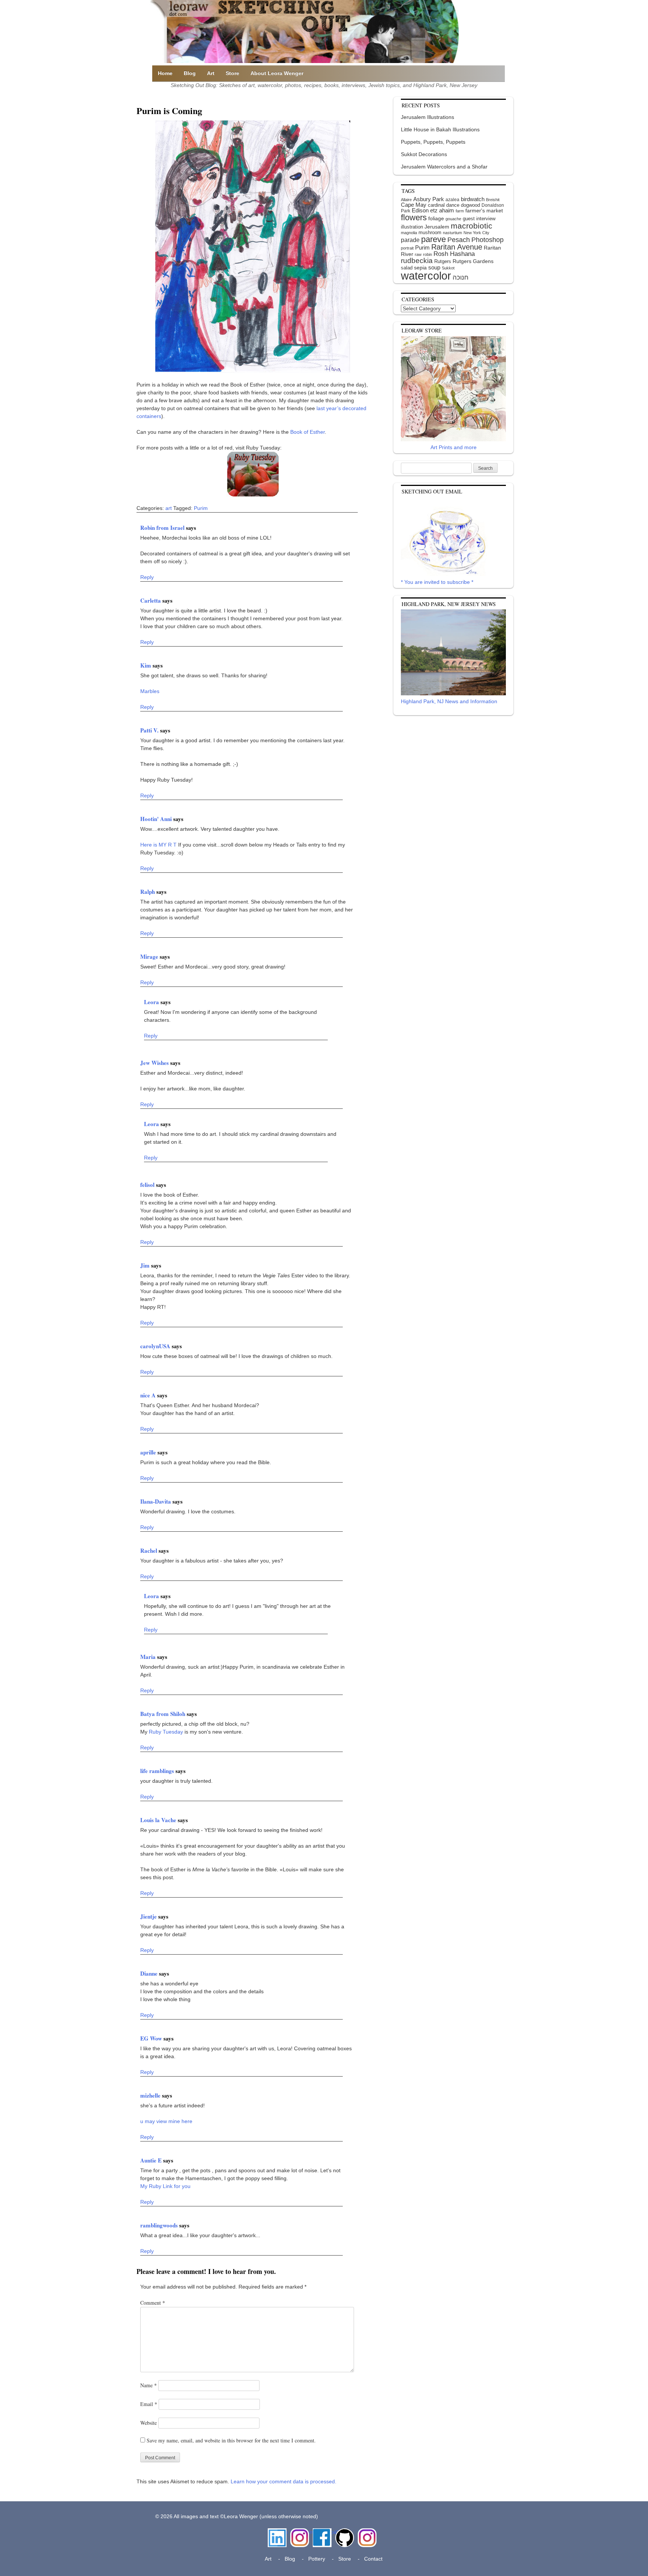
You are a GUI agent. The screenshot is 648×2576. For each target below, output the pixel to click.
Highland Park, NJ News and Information (449, 701)
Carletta (151, 600)
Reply (147, 577)
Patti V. (150, 730)
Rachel (149, 1550)
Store (232, 73)
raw (418, 254)
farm (460, 211)
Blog (190, 73)
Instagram (300, 2532)
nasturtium (452, 233)
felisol (148, 1185)
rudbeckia (417, 260)
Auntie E (152, 2160)
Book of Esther (307, 432)
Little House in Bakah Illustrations (440, 129)
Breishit (493, 200)
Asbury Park (429, 199)
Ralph (148, 892)
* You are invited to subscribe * (437, 582)
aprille (149, 1452)
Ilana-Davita (156, 1501)
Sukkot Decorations (424, 154)
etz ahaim (442, 211)
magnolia (409, 233)
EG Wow (152, 2038)
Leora (152, 1002)
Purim (201, 508)
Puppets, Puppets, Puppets (433, 142)
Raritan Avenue (457, 247)
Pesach (459, 240)
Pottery (317, 2559)
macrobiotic (472, 226)
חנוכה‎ (460, 277)
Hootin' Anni (157, 819)
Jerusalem (437, 227)
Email (149, 2404)
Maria (149, 1657)
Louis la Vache (159, 1820)
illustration (412, 227)
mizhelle (151, 2095)
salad (407, 268)
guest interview (479, 219)
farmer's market (484, 211)
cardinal (436, 205)
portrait (407, 248)
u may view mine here (166, 2121)
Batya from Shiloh (163, 1714)
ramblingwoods (160, 2225)
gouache (453, 219)
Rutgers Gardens (473, 261)
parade (410, 240)
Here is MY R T (158, 845)
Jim (146, 1265)
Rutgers (443, 261)
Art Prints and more (454, 447)
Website (148, 2423)
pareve (433, 239)
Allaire (406, 200)
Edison (420, 210)
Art (211, 73)
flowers (414, 217)
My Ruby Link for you (165, 2186)
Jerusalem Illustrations (427, 117)
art (169, 508)
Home (165, 73)
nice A (149, 1395)
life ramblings (158, 1771)
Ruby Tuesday (166, 1732)
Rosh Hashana (454, 254)
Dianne (150, 1973)
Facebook (322, 2532)
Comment (153, 2303)
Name (148, 2385)
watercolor (426, 276)
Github (343, 2532)
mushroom (430, 232)
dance (453, 205)
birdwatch (473, 199)
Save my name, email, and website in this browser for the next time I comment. (231, 2440)
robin (427, 254)
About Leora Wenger (277, 73)
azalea (452, 200)
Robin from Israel (163, 528)
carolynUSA (156, 1346)
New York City (476, 233)
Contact (373, 2559)
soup (434, 267)
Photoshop (487, 240)
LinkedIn (277, 2532)
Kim (146, 665)
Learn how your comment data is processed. (283, 2481)
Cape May (414, 205)
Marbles (150, 691)
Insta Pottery (366, 2536)
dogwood (470, 205)
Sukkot (448, 268)
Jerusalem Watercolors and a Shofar (444, 167)
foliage (436, 219)
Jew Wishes (155, 1063)
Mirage (150, 956)
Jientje (149, 1916)
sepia (420, 268)
